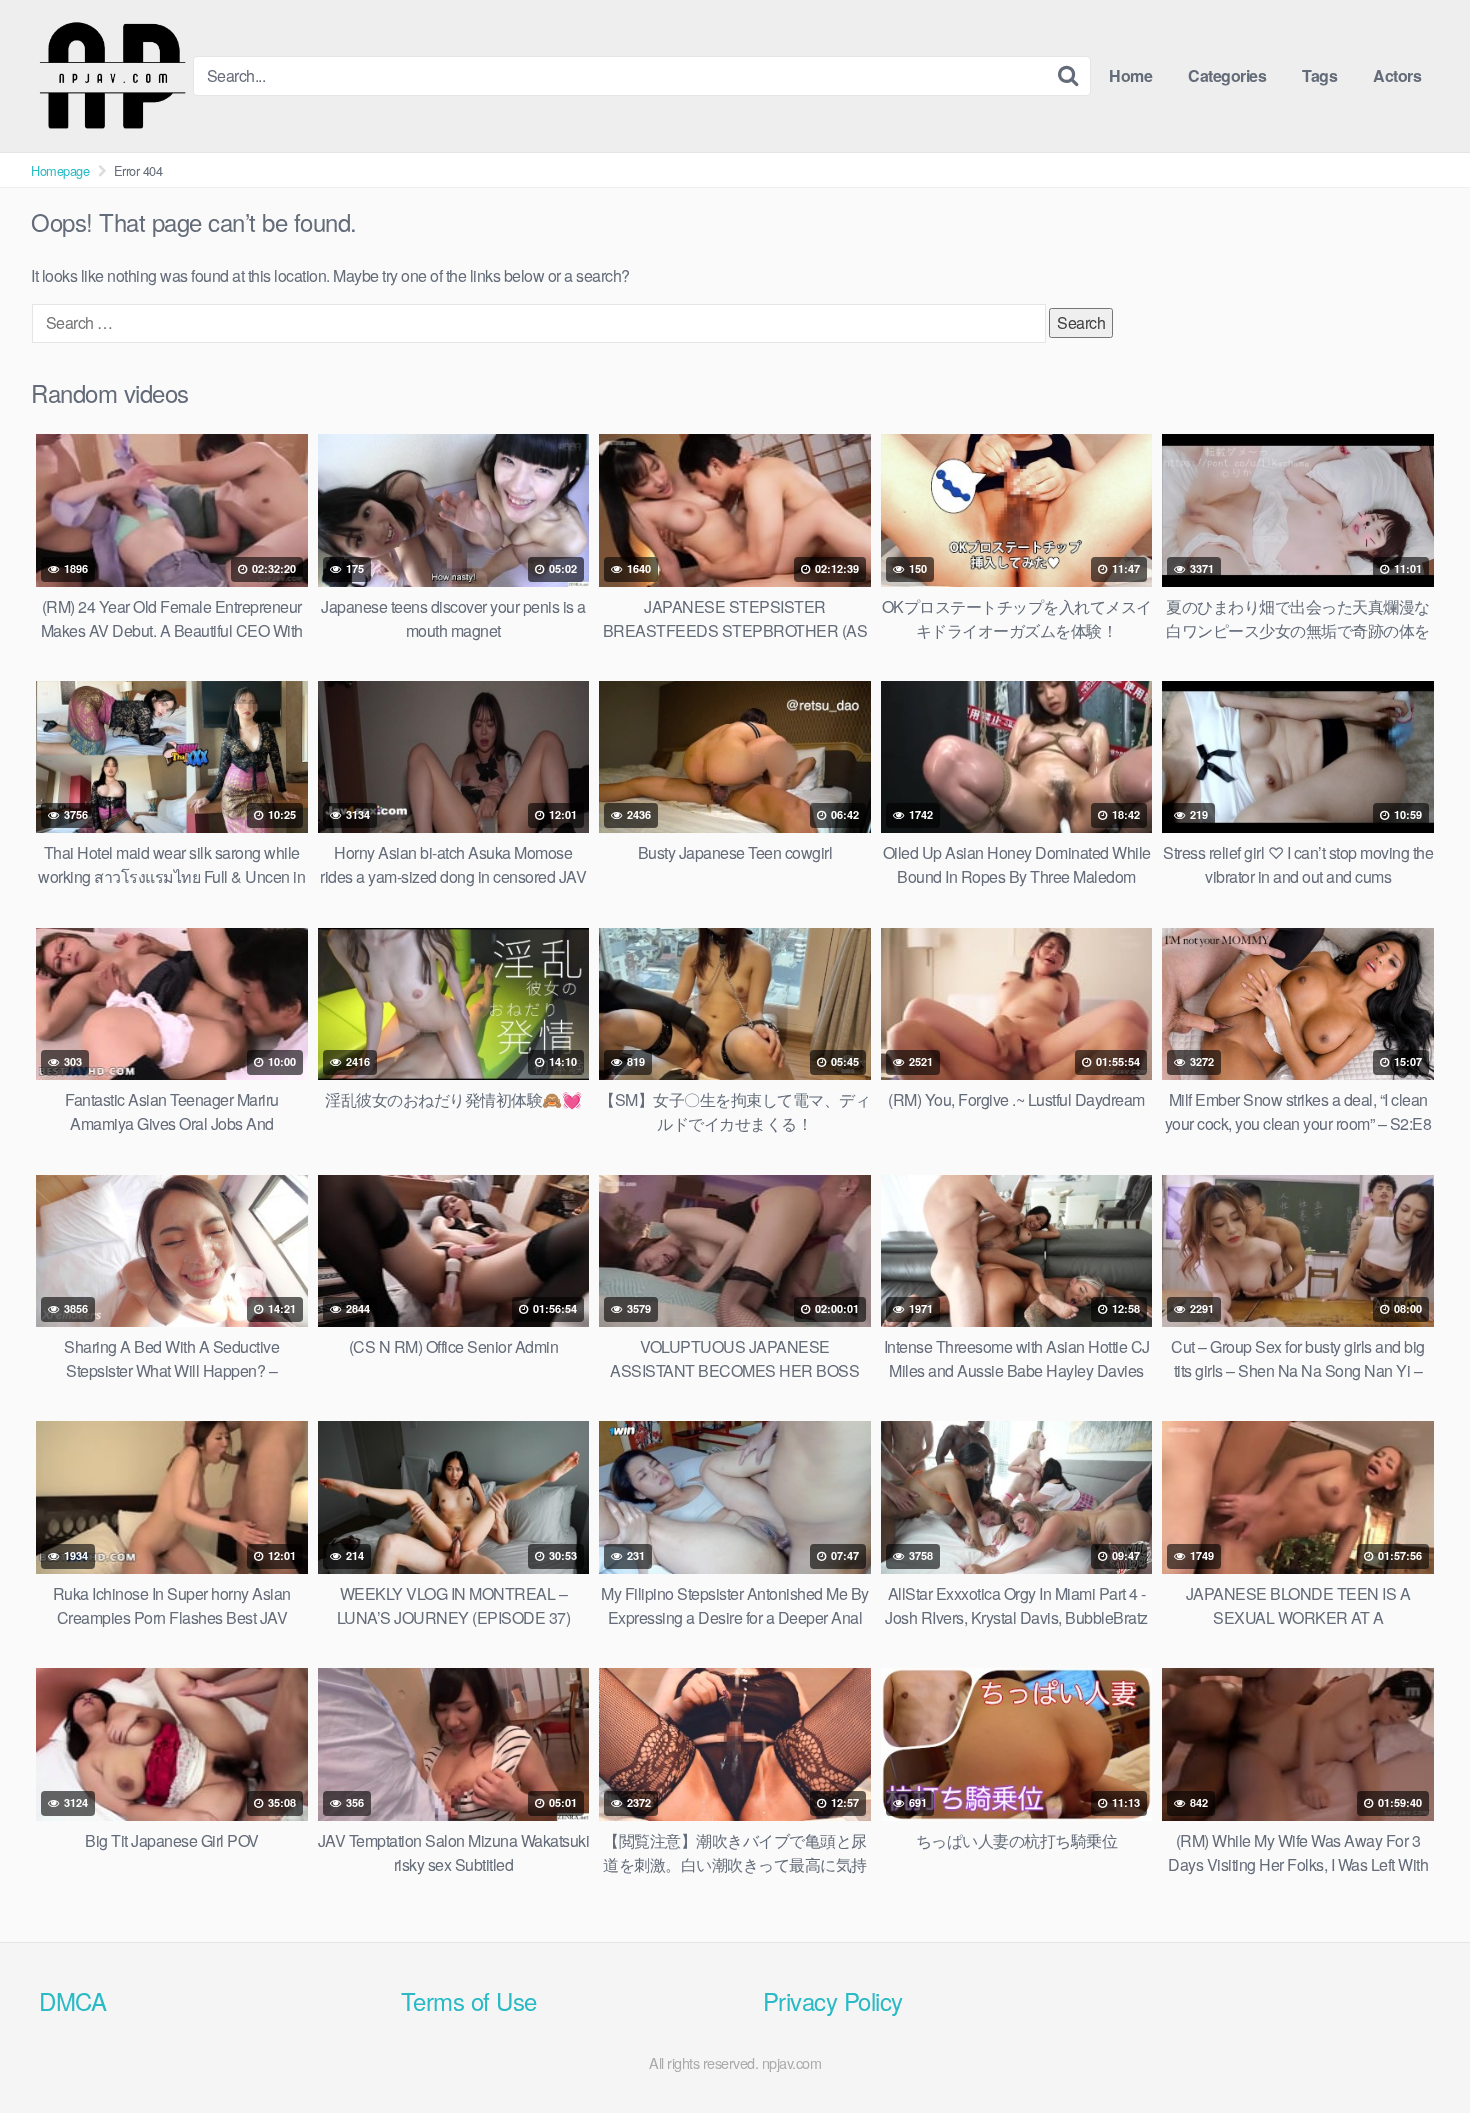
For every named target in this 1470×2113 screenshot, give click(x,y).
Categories (1227, 75)
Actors (1397, 75)
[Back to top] (1415, 2049)
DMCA (72, 2000)
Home (1130, 75)
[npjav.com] (112, 76)
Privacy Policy (833, 2000)
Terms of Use (469, 2000)
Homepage (60, 170)
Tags (1319, 75)
